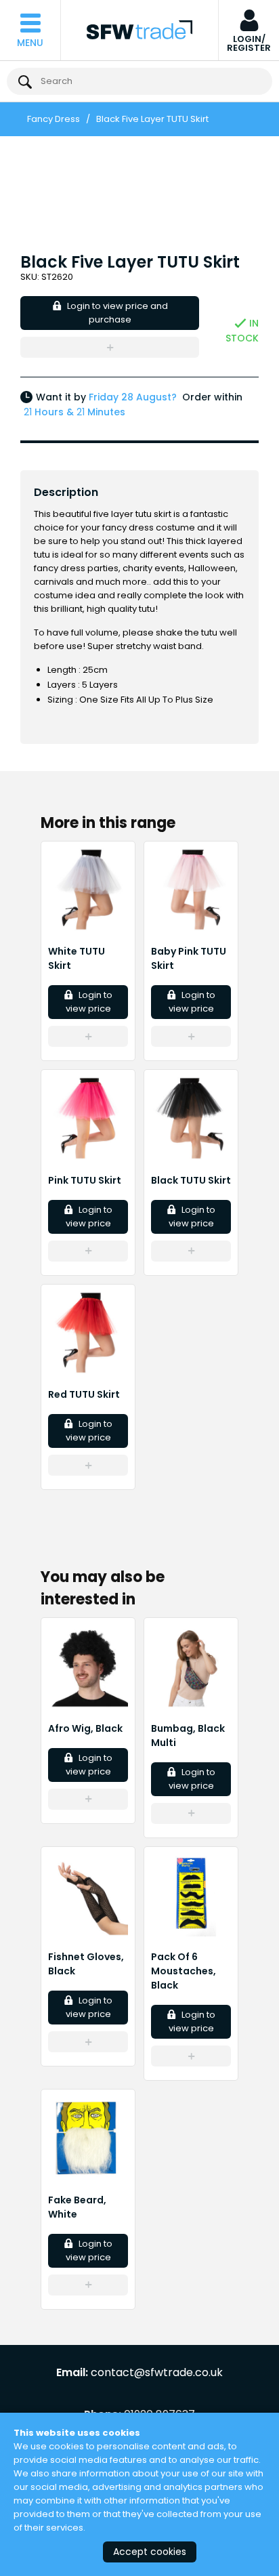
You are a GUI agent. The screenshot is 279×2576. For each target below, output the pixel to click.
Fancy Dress (53, 119)
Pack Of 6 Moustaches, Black (184, 1971)
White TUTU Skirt (77, 958)
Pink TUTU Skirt (85, 1180)
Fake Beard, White (77, 2207)
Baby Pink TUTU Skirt (189, 958)
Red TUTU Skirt (84, 1394)
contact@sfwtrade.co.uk (157, 2373)
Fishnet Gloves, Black (86, 1964)
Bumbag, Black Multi (188, 1736)
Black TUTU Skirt (191, 1180)
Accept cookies (150, 2552)
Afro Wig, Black (85, 1728)
